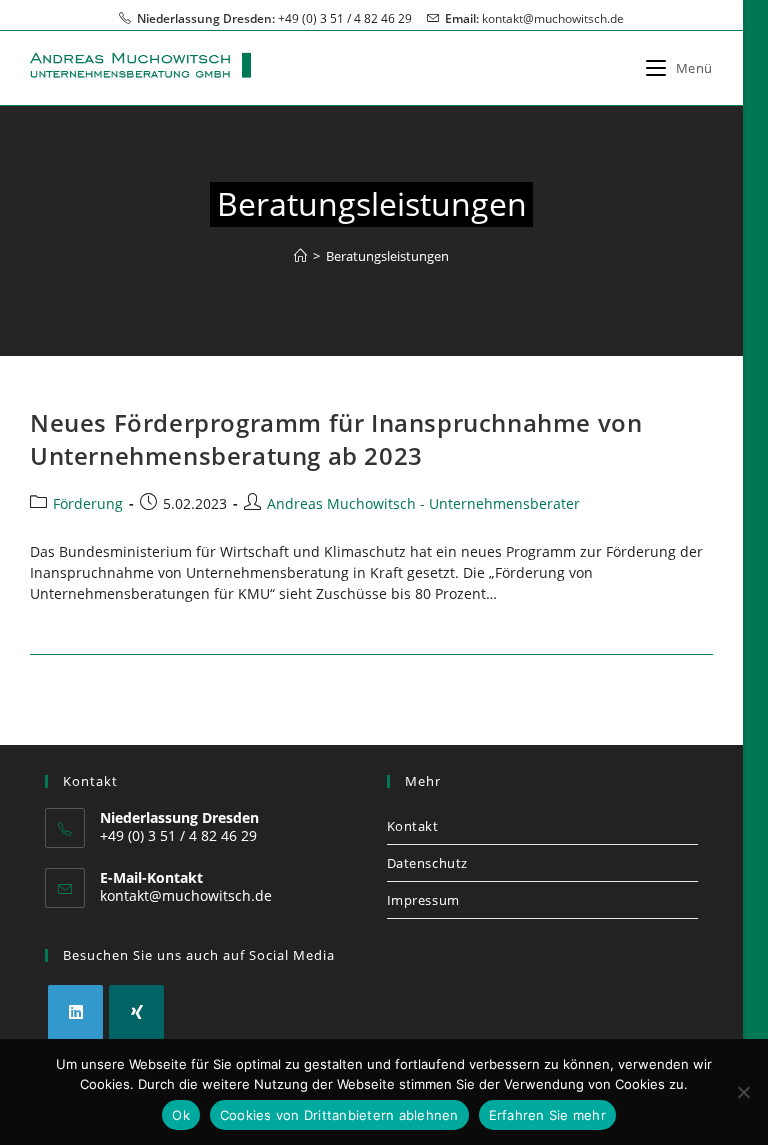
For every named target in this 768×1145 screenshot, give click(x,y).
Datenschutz (428, 863)
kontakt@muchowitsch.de (553, 18)
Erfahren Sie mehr (547, 1115)
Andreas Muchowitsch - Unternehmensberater (423, 503)
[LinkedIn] (75, 1012)
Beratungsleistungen (387, 256)
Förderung (88, 503)
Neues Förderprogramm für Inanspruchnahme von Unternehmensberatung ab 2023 (336, 439)
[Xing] (136, 1012)
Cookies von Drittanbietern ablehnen (339, 1115)
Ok (181, 1115)
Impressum (423, 900)
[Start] (300, 256)
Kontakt (413, 826)
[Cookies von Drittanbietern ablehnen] (743, 1092)
